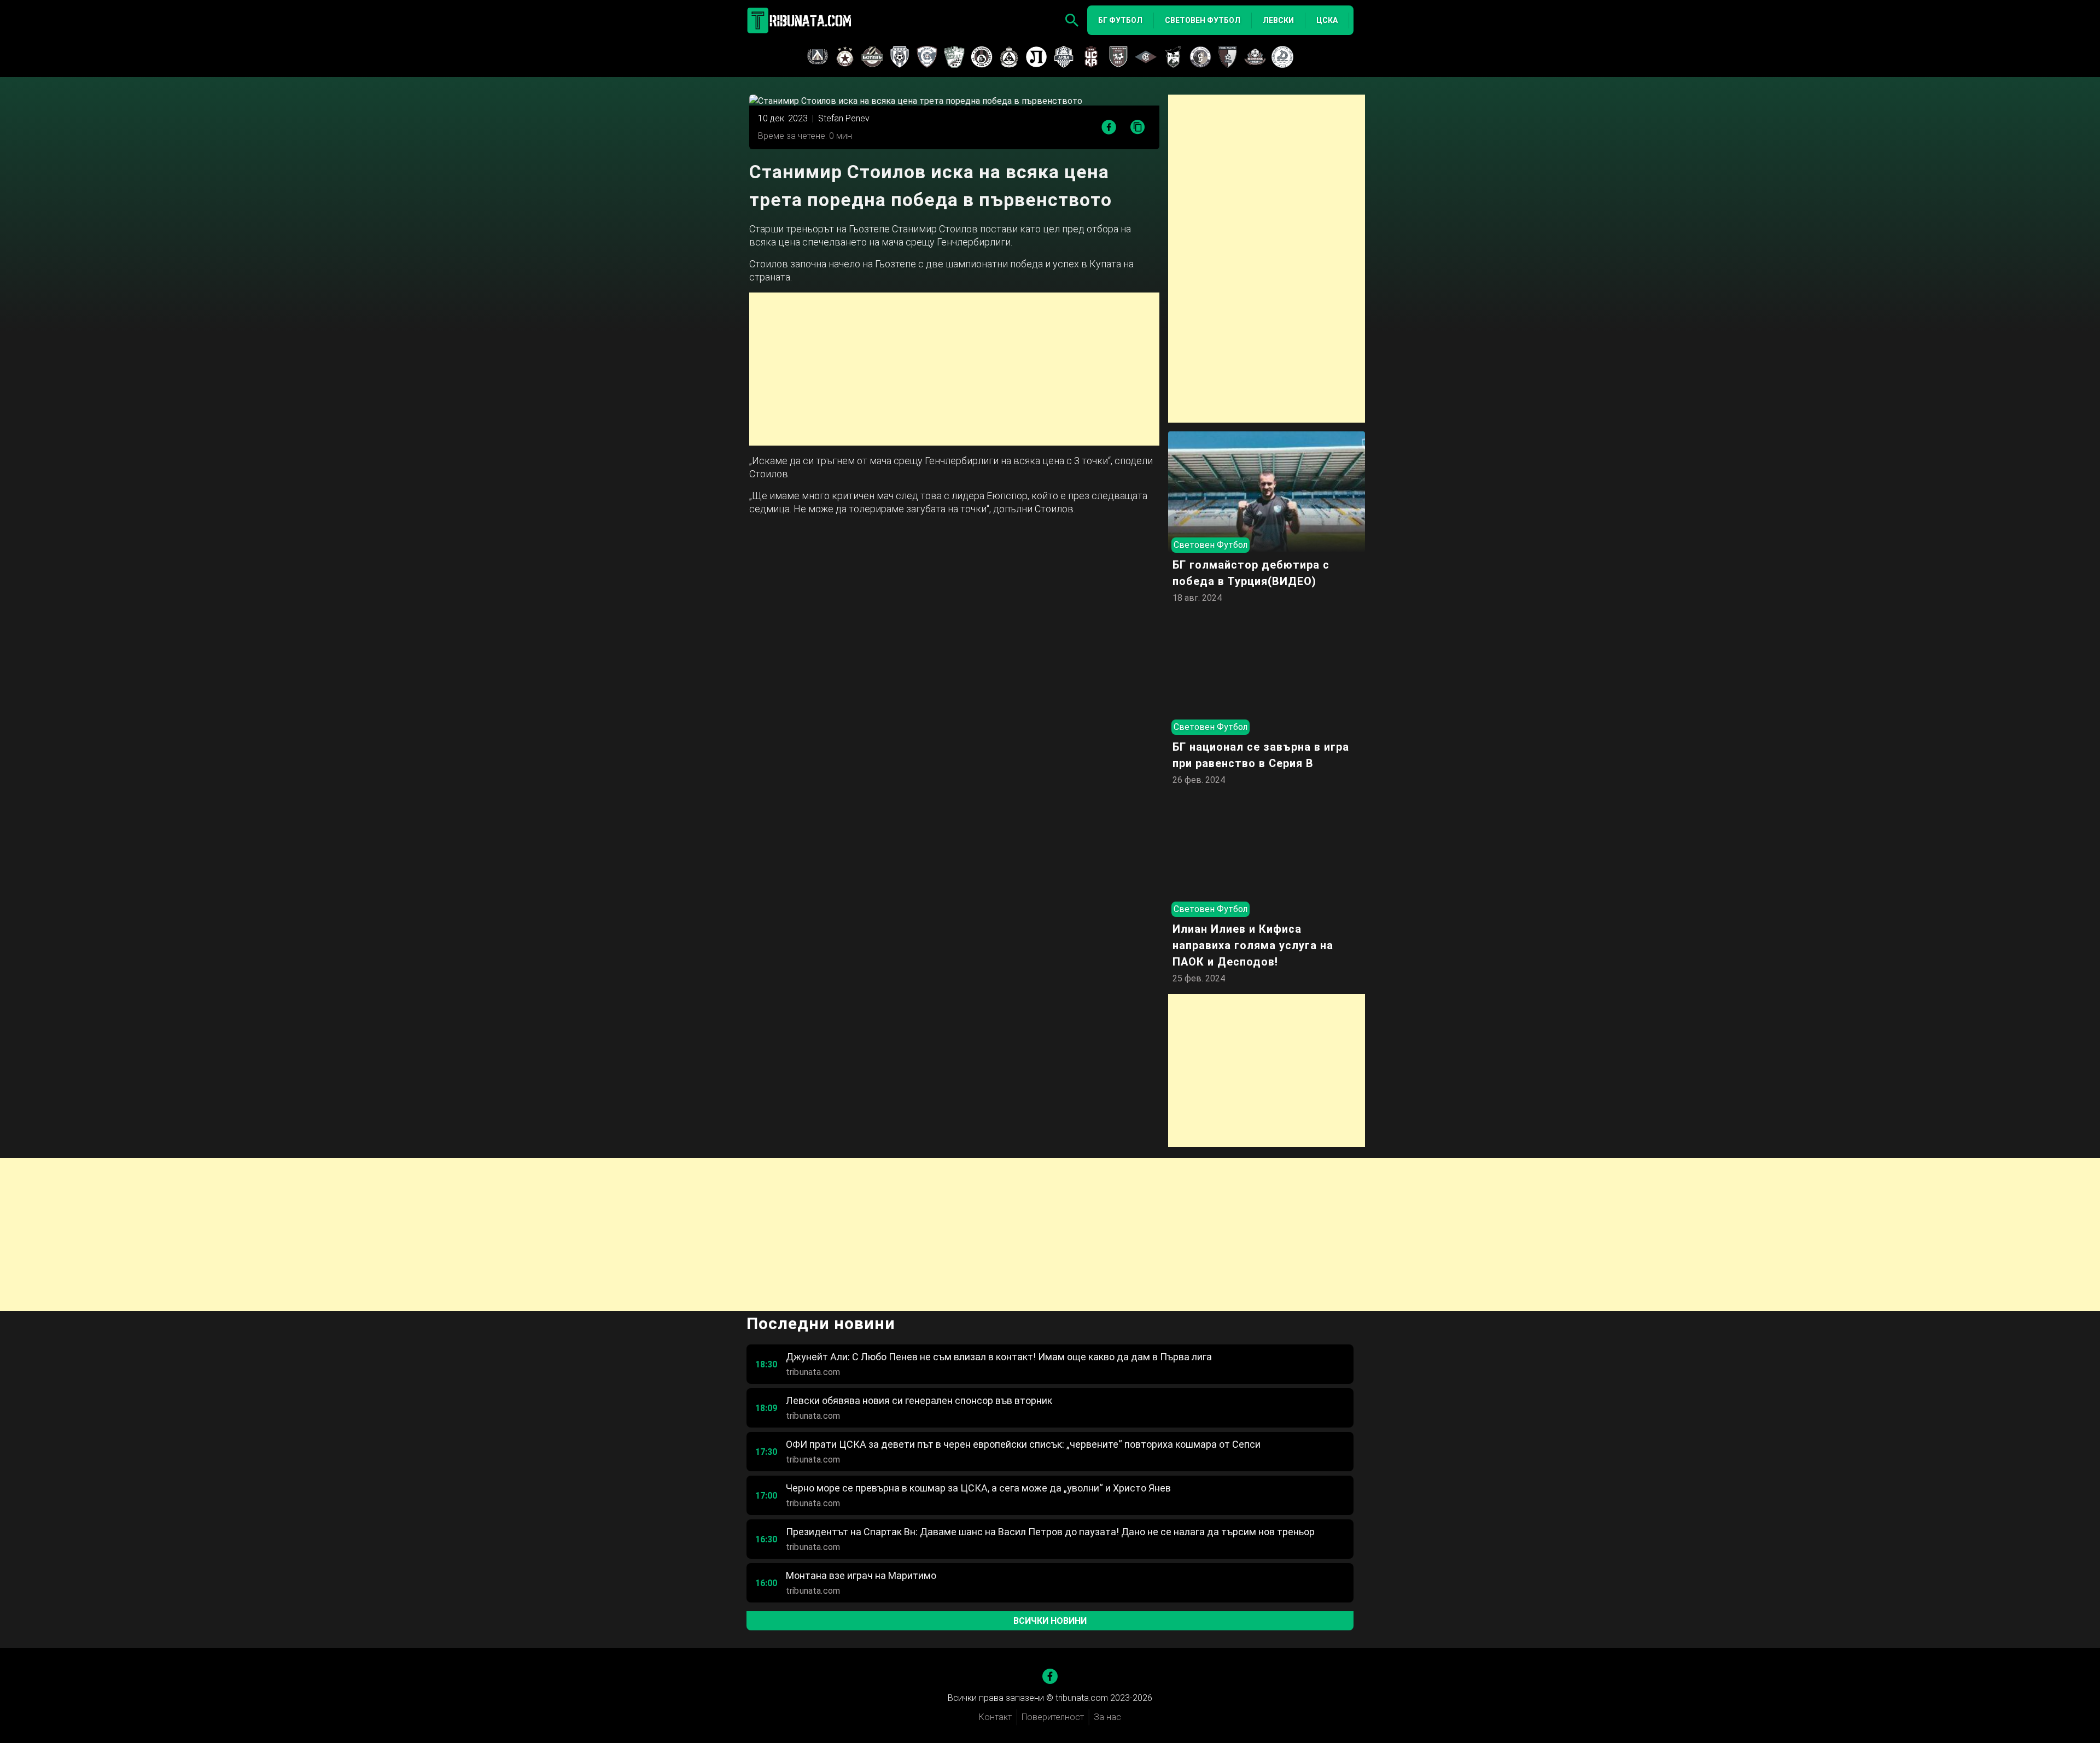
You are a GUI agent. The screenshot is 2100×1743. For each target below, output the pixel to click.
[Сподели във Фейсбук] (1109, 127)
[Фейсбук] (1050, 1676)
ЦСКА (1327, 20)
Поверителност (1053, 1717)
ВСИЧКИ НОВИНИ (1050, 1621)
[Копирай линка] (1138, 128)
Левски (1278, 20)
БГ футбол (1120, 20)
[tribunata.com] (801, 20)
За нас (1107, 1717)
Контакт (995, 1717)
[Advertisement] (954, 369)
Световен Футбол (1203, 20)
